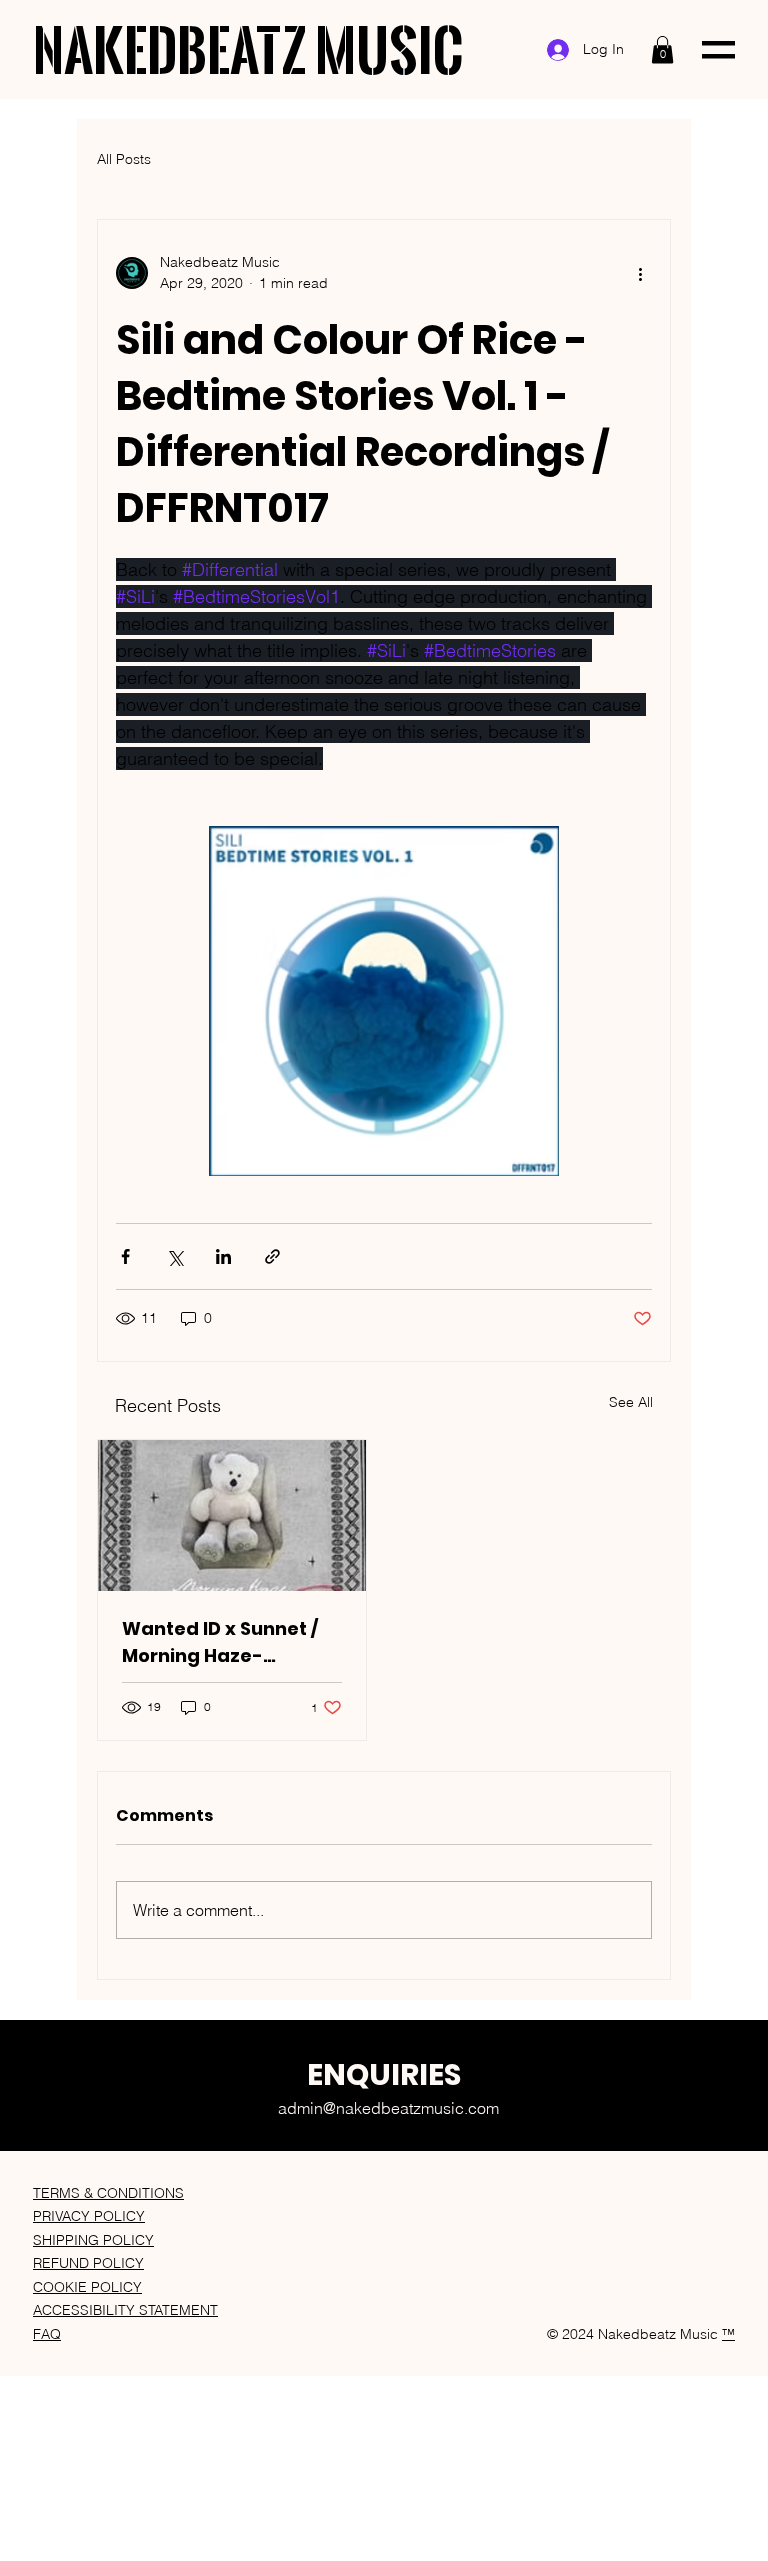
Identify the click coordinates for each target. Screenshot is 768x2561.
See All (631, 1402)
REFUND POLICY (88, 2263)
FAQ (47, 2334)
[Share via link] (272, 1256)
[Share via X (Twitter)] (174, 1256)
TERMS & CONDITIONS (108, 2193)
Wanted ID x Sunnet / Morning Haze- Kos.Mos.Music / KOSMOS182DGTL (220, 1642)
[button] (662, 49)
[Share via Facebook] (125, 1256)
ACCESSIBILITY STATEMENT (125, 2310)
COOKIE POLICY (87, 2287)
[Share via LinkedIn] (223, 1256)
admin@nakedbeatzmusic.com (388, 2108)
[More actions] (640, 273)
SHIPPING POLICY (93, 2240)
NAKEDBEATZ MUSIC (248, 49)
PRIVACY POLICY (89, 2216)
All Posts (124, 159)
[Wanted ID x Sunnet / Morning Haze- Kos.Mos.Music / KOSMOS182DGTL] (232, 1515)
